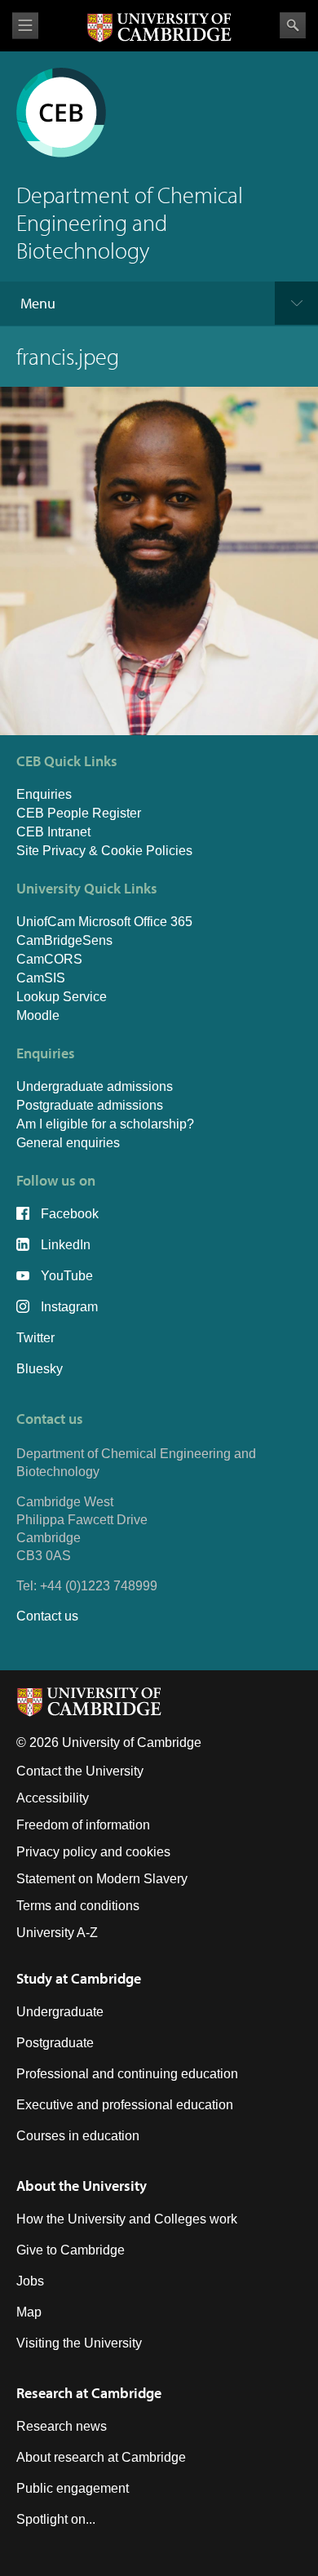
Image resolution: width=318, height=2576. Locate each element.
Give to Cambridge (71, 2250)
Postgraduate (55, 2043)
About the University (82, 2186)
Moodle (38, 1015)
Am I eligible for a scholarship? (105, 1124)
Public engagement (73, 2488)
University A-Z (57, 1933)
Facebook (70, 1214)
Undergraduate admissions (95, 1086)
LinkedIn (66, 1245)
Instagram (69, 1307)
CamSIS (41, 978)
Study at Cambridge (79, 1978)
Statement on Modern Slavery (102, 1879)
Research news (62, 2426)
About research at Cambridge (101, 2457)
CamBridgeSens (64, 940)
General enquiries (68, 1143)
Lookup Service (62, 997)
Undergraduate (60, 2012)
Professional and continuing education (127, 2074)
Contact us (47, 1616)
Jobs (30, 2281)
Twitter (35, 1338)
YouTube (67, 1276)
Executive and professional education (125, 2105)
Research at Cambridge (89, 2393)
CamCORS (49, 959)
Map (29, 2312)
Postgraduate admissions (90, 1105)
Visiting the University (79, 2343)
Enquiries (44, 794)
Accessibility (53, 1798)
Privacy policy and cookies (93, 1852)
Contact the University (80, 1771)
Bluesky (40, 1369)
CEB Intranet (53, 832)
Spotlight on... (56, 2519)
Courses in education (78, 2136)
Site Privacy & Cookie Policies (104, 851)
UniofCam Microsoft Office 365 (104, 922)
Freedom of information (83, 1825)
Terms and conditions (78, 1906)
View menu (25, 26)
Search (293, 25)
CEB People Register (79, 813)
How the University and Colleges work (127, 2219)
